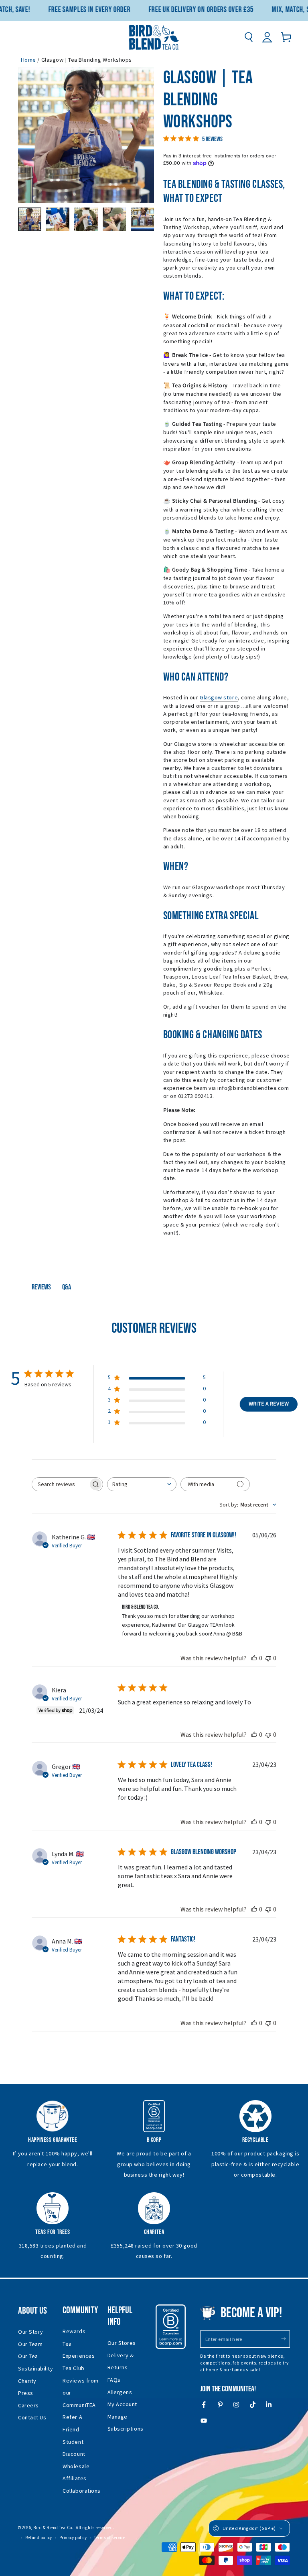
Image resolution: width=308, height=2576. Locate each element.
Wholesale (76, 2466)
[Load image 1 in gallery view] (30, 219)
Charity (27, 2381)
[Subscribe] (285, 2339)
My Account (122, 2404)
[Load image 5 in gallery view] (142, 219)
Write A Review (269, 1404)
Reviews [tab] (41, 1287)
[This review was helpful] (254, 1658)
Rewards (74, 2331)
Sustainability (36, 2369)
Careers (28, 2405)
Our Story (31, 2332)
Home (28, 60)
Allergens (120, 2392)
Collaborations (82, 2491)
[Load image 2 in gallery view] (58, 219)
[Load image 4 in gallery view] (114, 219)
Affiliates (74, 2478)
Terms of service (110, 2538)
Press (26, 2393)
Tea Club (73, 2368)
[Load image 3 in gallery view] (86, 219)
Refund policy (39, 2538)
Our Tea (28, 2356)
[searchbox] (60, 1484)
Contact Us (32, 2417)
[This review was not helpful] (268, 1658)
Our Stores (122, 2343)
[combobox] (142, 1484)
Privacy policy (73, 2538)
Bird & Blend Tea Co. (53, 2528)
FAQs (114, 2380)
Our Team (30, 2344)
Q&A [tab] (67, 1287)
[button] (248, 37)
